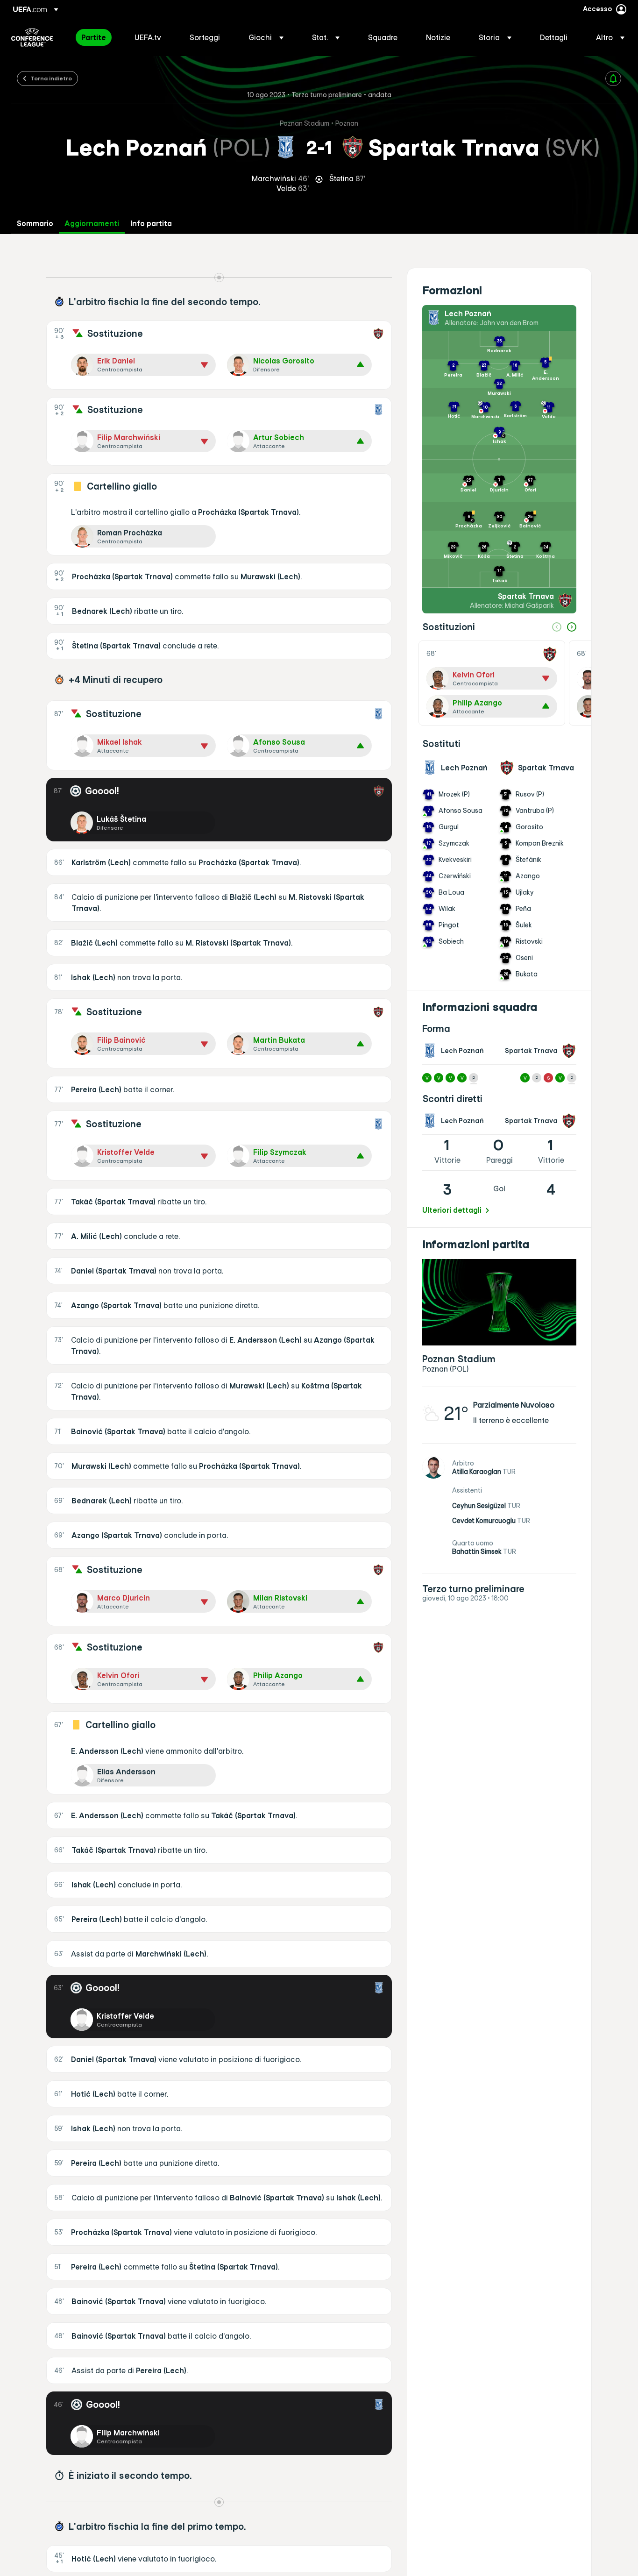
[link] (94, 37)
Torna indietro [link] (51, 78)
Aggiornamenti (92, 224)
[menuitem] (96, 37)
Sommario (35, 224)
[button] (266, 37)
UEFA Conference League (32, 37)
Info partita (151, 224)
